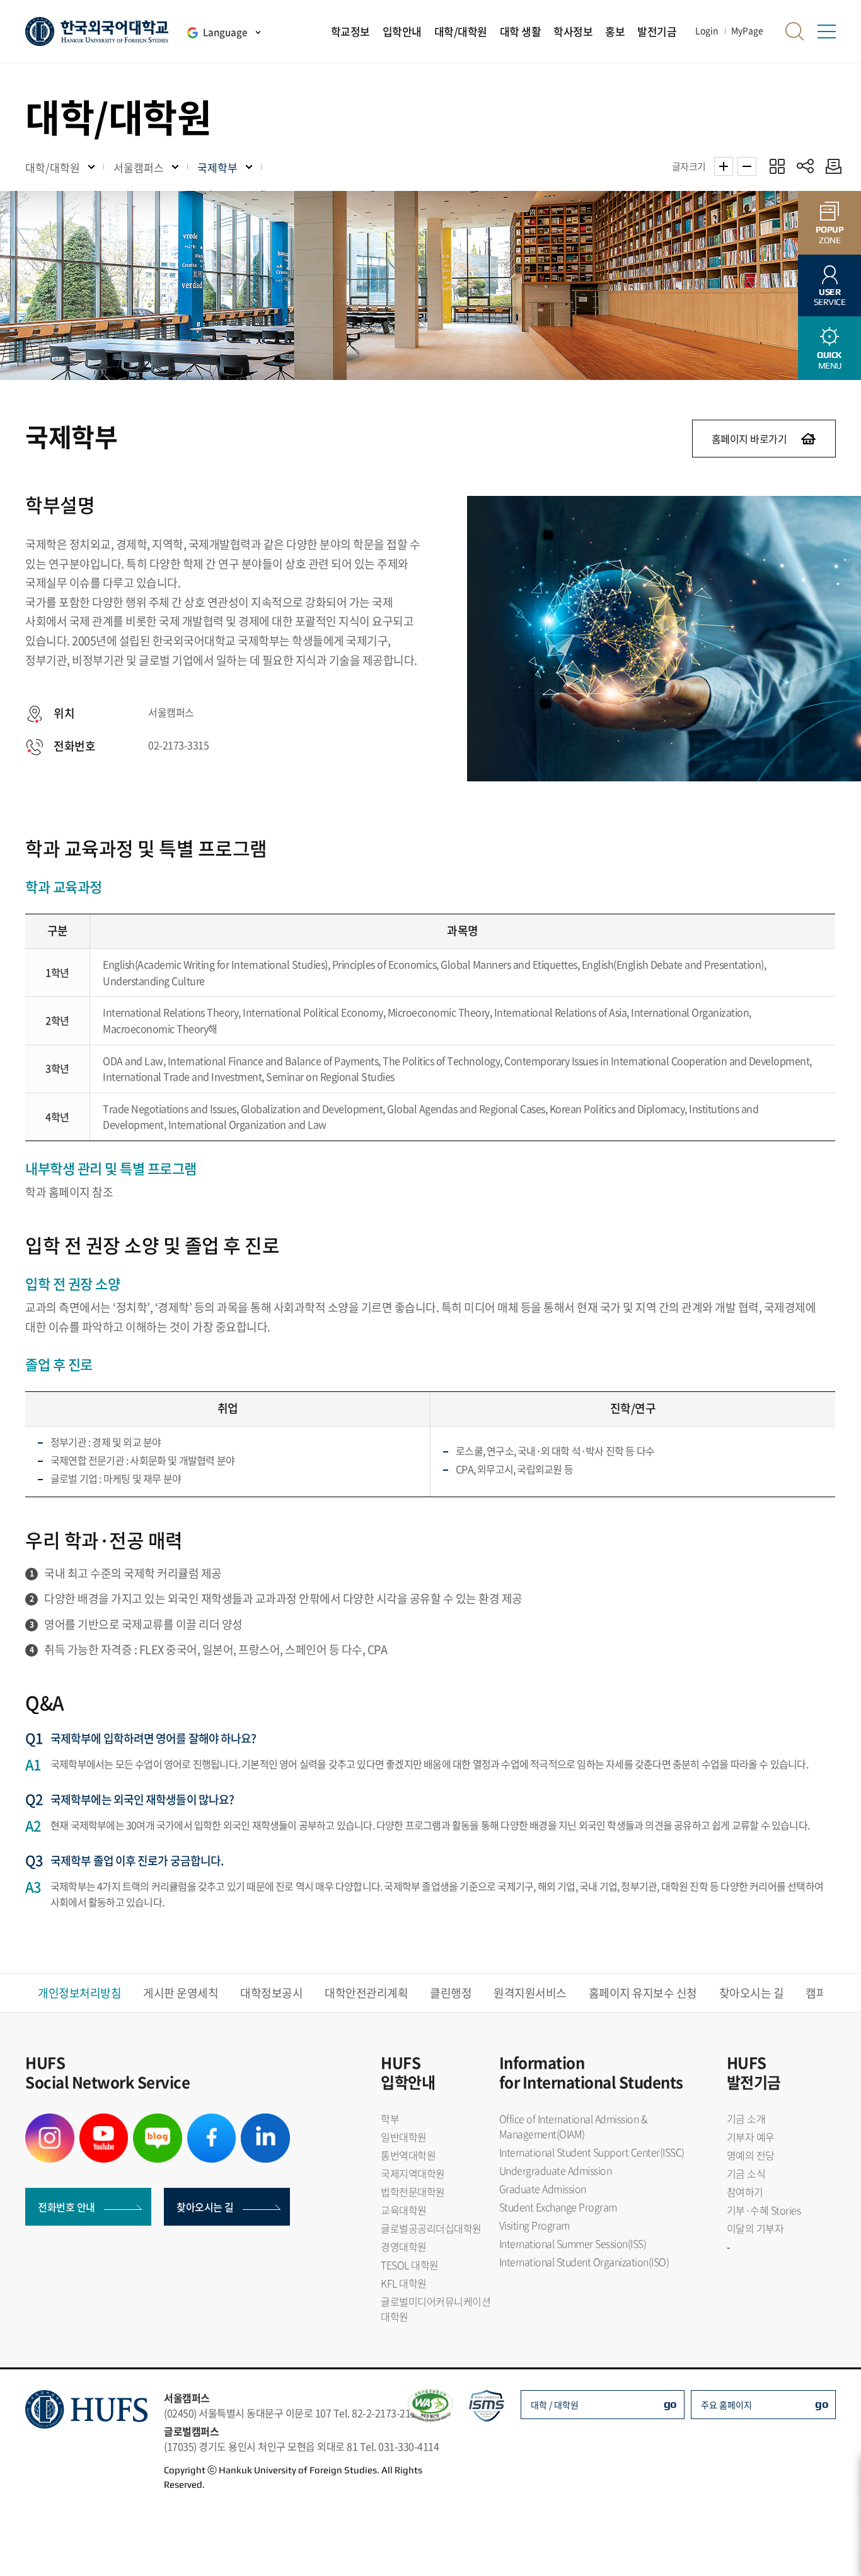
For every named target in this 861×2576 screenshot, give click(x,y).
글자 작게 (747, 166)
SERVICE (830, 297)
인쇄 (830, 166)
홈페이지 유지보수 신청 (643, 1993)
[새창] (50, 2121)
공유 (805, 166)
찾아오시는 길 (752, 1993)
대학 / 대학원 (555, 2405)
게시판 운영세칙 (181, 1993)
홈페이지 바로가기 (749, 439)
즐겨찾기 (777, 166)
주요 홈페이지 (726, 2405)
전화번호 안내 (66, 2207)
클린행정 (451, 1993)
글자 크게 (724, 166)
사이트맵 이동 (826, 32)
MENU (829, 360)
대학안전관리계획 (366, 1993)
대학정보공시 (271, 1993)
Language (225, 32)
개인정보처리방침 (79, 1993)
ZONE (830, 235)
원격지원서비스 (530, 1993)
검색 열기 (795, 32)
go (670, 2404)
